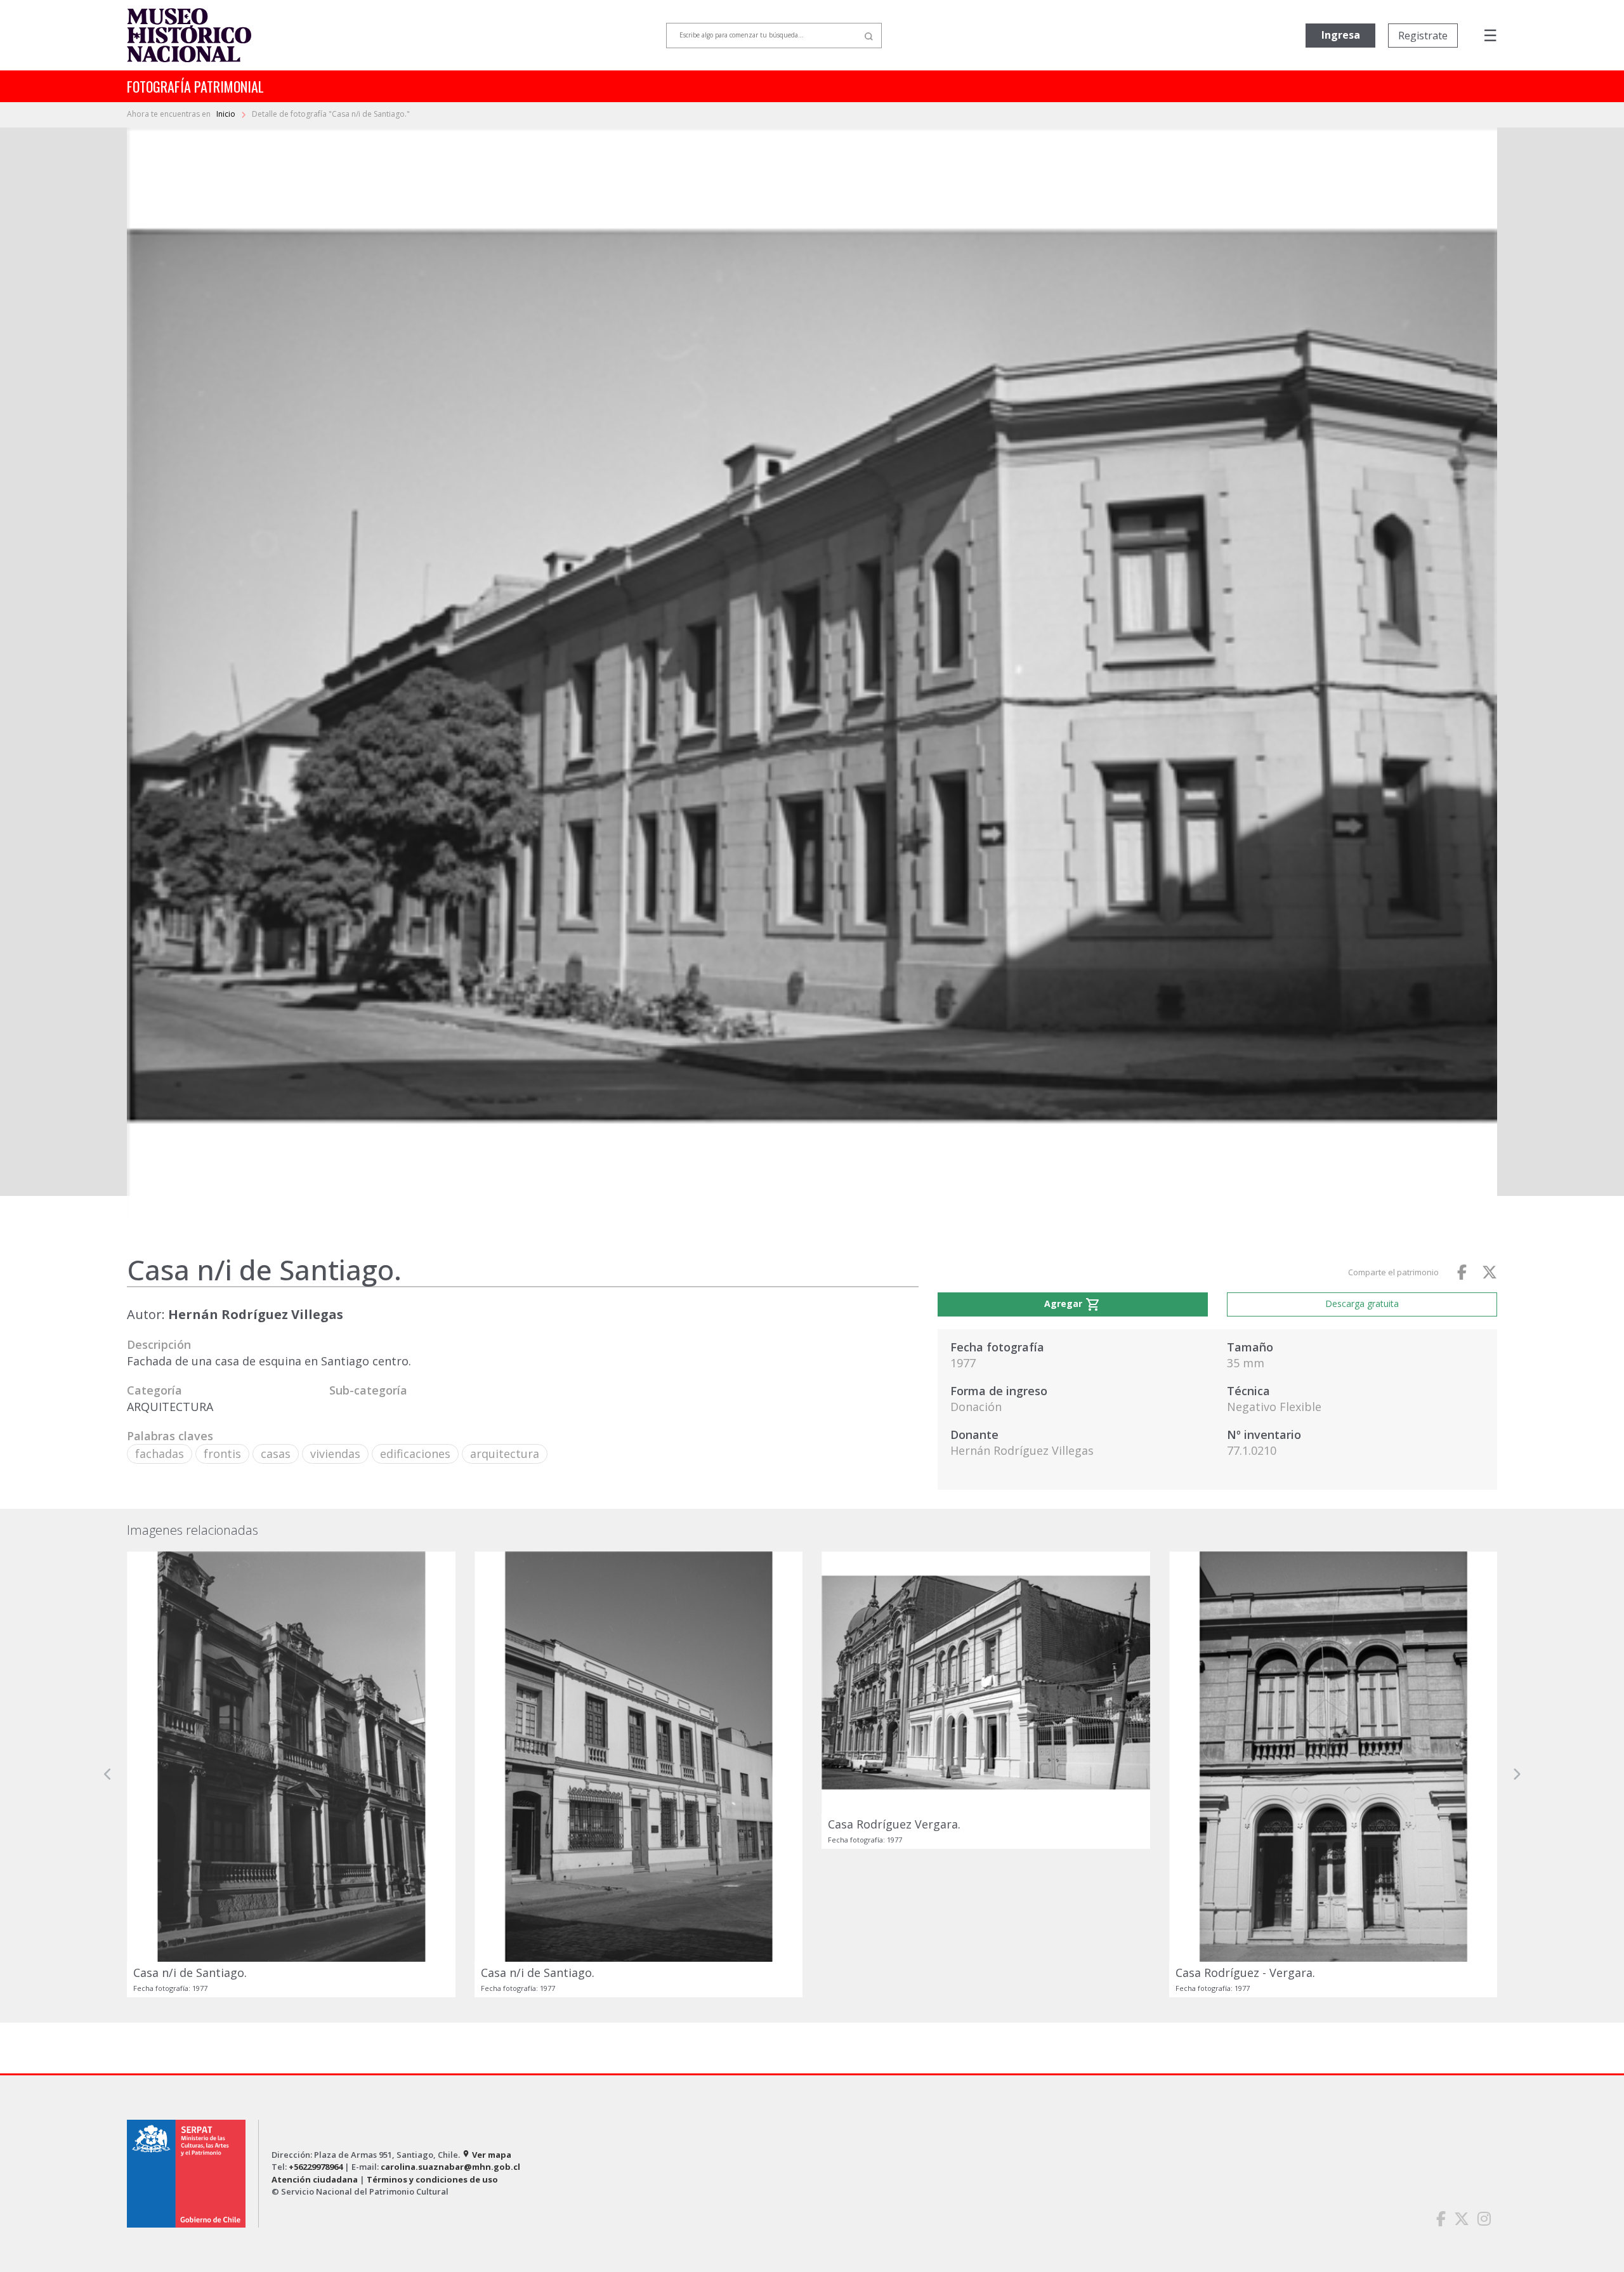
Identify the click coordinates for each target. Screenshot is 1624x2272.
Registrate (1423, 36)
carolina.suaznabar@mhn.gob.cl (450, 2167)
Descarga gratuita (1362, 1303)
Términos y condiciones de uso (432, 2179)
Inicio (227, 114)
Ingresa (1341, 35)
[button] (108, 1774)
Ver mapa (487, 2155)
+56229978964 (316, 2167)
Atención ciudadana (315, 2179)
